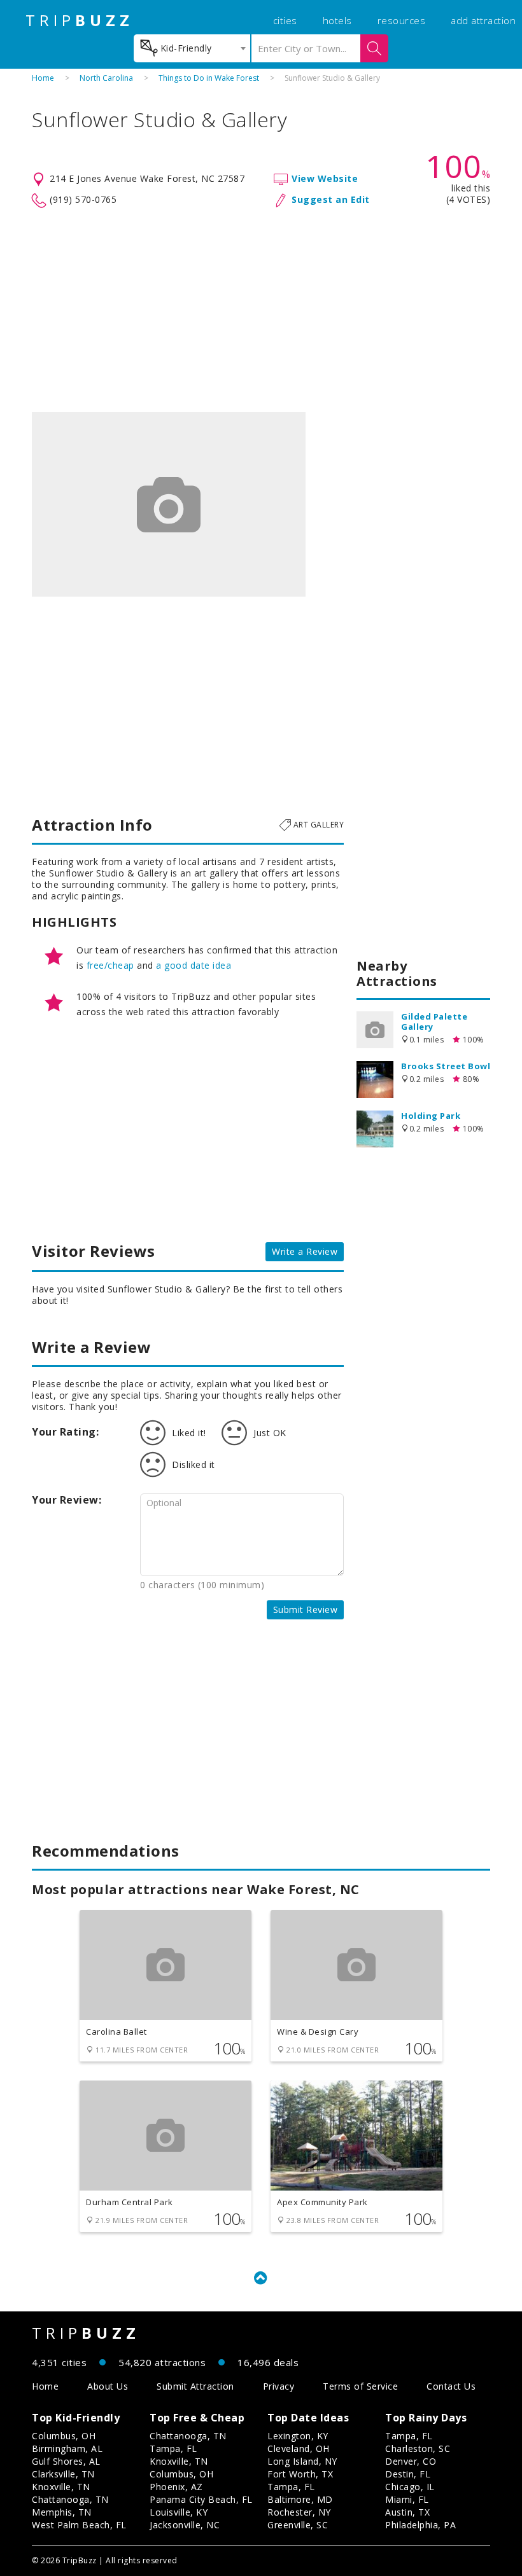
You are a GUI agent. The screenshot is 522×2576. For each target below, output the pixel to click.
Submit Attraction (195, 2386)
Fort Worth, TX (300, 2474)
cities (285, 20)
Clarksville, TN (63, 2474)
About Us (108, 2386)
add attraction (483, 20)
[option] (169, 504)
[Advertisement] (261, 310)
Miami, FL (407, 2499)
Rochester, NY (299, 2512)
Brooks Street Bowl (446, 1066)
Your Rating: (65, 1432)
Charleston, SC (418, 2448)
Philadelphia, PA (420, 2525)
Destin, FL (408, 2474)
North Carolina (106, 78)
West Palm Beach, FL (79, 2525)
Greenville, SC (298, 2525)
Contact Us (451, 2386)
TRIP (80, 20)
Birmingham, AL (67, 2448)
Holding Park (431, 1116)
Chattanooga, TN (70, 2499)
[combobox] (192, 48)
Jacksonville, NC (185, 2525)
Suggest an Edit (331, 199)
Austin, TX (407, 2512)
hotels (337, 20)
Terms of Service (360, 2386)
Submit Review (306, 1610)
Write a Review (305, 1251)
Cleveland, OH (299, 2448)
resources (402, 20)
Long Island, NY (302, 2461)
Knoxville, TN (61, 2487)
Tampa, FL (173, 2448)
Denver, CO (411, 2461)
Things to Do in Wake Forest (209, 78)
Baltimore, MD (300, 2499)
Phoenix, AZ (176, 2487)
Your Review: (67, 1500)
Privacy (279, 2386)
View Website (325, 178)
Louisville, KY (179, 2512)
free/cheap (110, 965)
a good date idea (194, 965)
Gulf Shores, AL (66, 2461)
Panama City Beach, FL (201, 2499)
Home (43, 78)
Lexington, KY (298, 2436)
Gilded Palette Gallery (434, 1021)
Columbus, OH (64, 2436)
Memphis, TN (62, 2512)
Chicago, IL (410, 2487)
